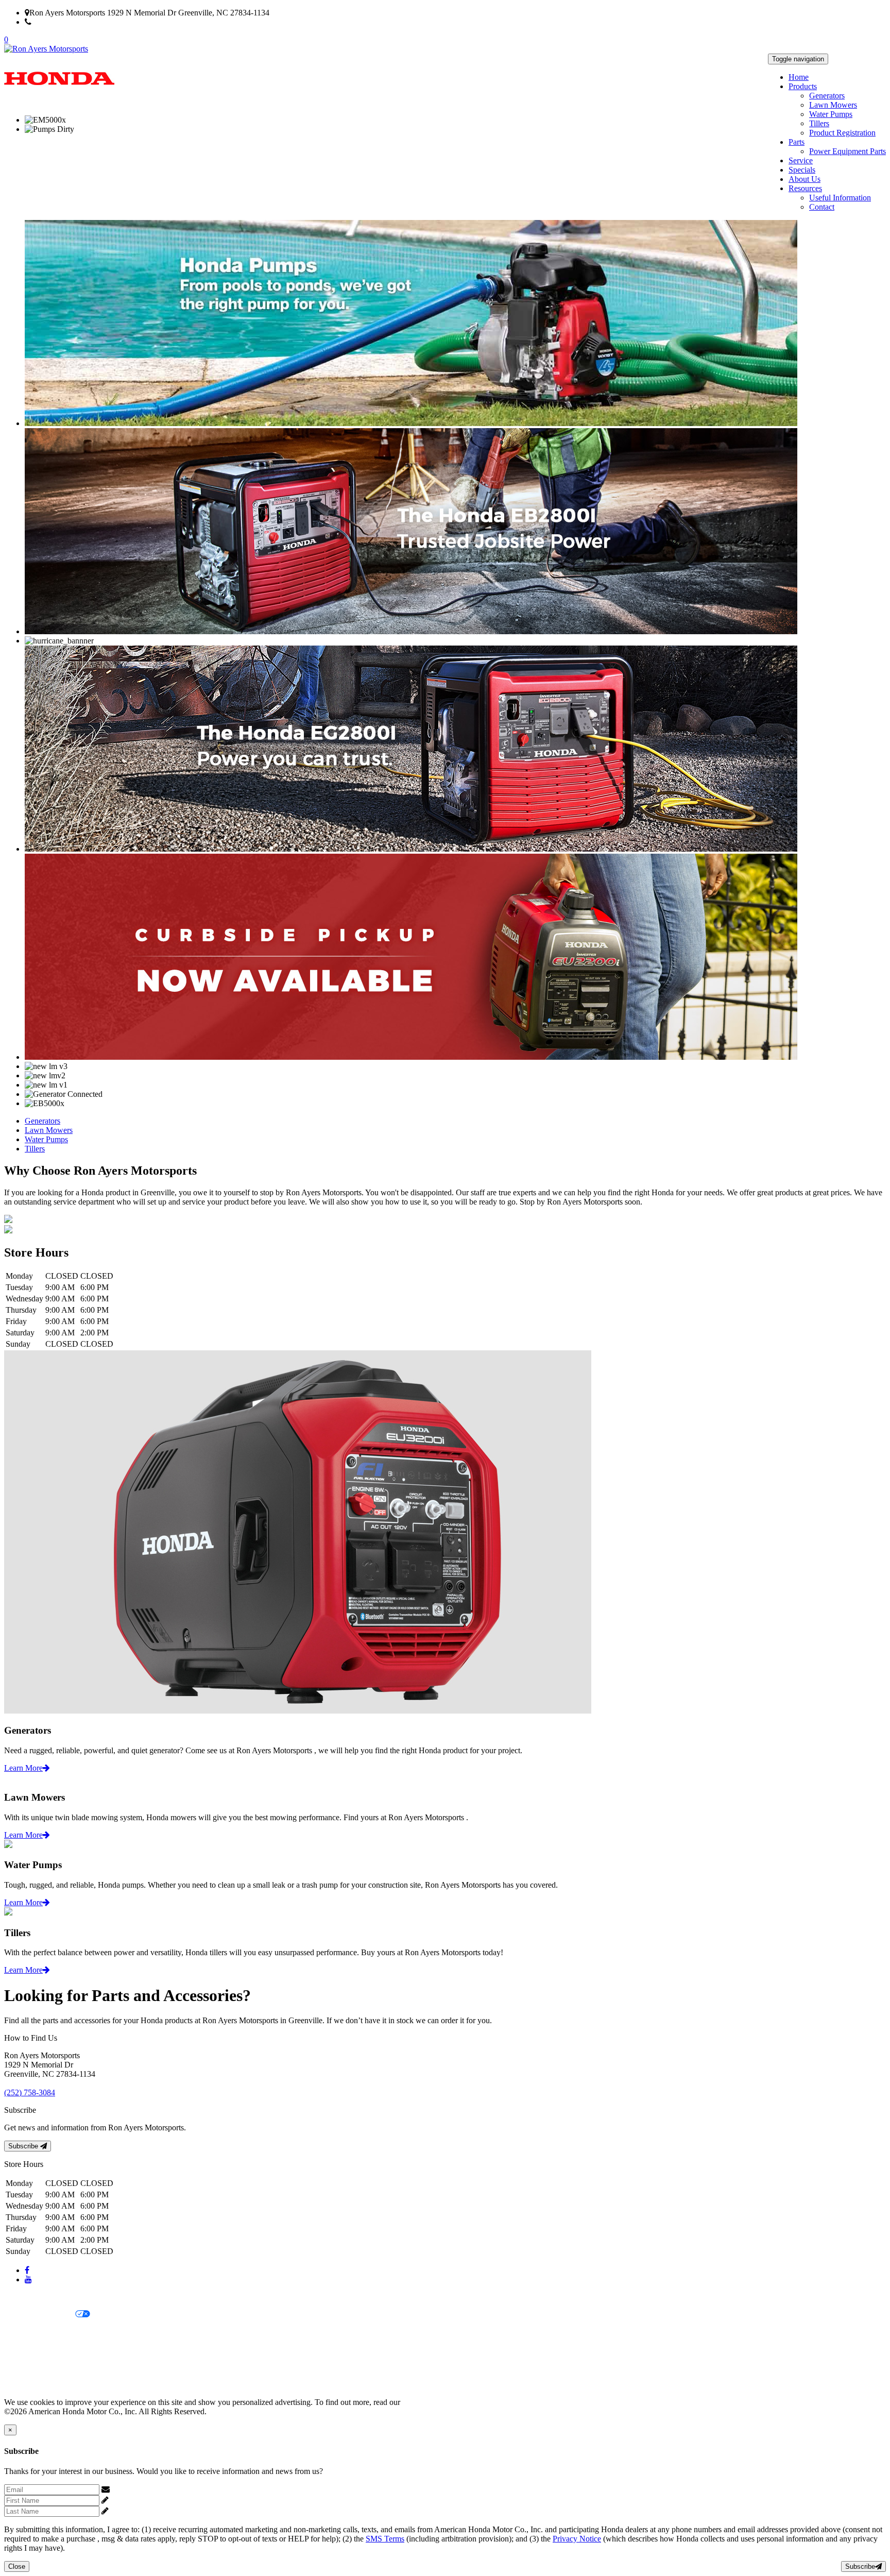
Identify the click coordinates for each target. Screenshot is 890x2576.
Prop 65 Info (25, 2367)
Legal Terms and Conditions (50, 2332)
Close (17, 2566)
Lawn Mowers (833, 105)
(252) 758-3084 (57, 22)
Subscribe (24, 2146)
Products (803, 86)
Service (801, 160)
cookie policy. (425, 2402)
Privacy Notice (28, 2297)
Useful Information (840, 198)
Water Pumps (831, 114)
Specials (802, 170)
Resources (805, 188)
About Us (805, 179)
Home (799, 77)
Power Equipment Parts (848, 151)
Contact (822, 207)
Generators (827, 96)
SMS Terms (23, 2350)
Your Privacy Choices (40, 2315)
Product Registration (842, 133)
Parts (797, 142)
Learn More (23, 1768)
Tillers (819, 123)
